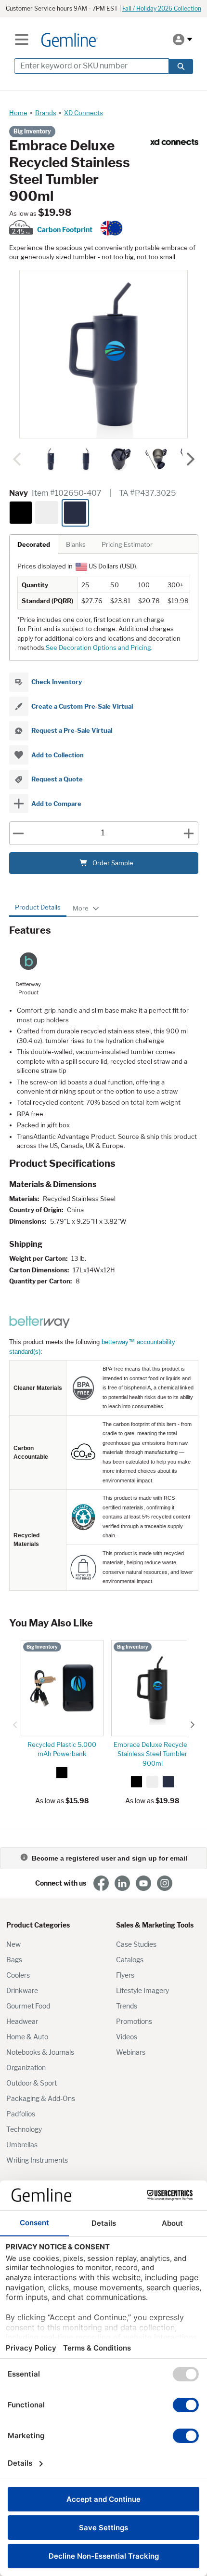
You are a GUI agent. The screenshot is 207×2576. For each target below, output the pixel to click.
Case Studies (136, 1944)
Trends (127, 2006)
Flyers (125, 1975)
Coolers (18, 1975)
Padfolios (21, 2114)
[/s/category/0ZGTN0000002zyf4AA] (174, 142)
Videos (127, 2037)
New (13, 1944)
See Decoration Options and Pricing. (99, 647)
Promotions (134, 2021)
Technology (24, 2129)
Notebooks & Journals (40, 2052)
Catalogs (130, 1960)
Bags (14, 1960)
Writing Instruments (37, 2160)
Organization (26, 2067)
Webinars (131, 2052)
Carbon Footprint (65, 230)
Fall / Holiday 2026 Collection (162, 8)
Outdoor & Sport (32, 2083)
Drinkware (22, 1990)
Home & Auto (27, 2037)
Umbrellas (22, 2145)
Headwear (22, 2021)
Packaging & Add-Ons (41, 2098)
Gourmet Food (28, 2006)
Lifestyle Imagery (142, 1990)
